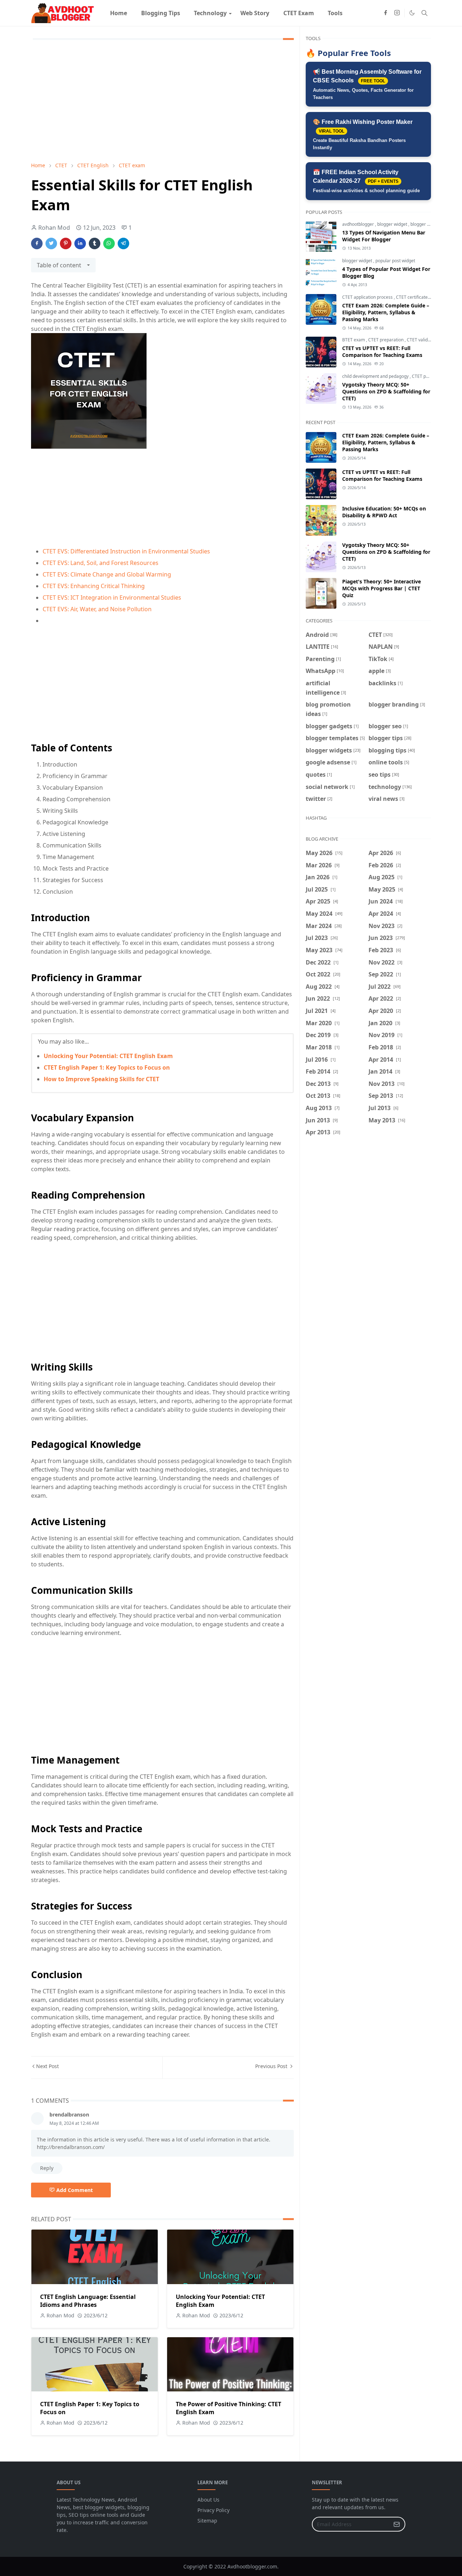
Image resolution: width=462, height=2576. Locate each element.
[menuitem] (119, 13)
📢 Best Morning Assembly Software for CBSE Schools (367, 84)
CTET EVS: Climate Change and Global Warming (107, 574)
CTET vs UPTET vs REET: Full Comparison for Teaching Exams (382, 351)
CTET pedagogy (428, 376)
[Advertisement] (162, 102)
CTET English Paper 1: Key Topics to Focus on (107, 1067)
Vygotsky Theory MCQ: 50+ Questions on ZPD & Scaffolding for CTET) (386, 391)
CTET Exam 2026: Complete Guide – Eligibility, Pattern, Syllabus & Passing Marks (386, 312)
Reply (47, 2168)
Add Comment (75, 2190)
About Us (208, 2500)
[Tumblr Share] (95, 243)
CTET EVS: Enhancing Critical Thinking (94, 586)
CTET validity (420, 340)
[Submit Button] (397, 2524)
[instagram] (397, 13)
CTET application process (368, 297)
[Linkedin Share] (80, 243)
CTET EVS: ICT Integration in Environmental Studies (112, 597)
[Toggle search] (424, 13)
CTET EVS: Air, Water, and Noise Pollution (97, 609)
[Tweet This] (51, 243)
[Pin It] (66, 243)
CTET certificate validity (420, 297)
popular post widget (395, 261)
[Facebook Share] (37, 243)
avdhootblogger (359, 224)
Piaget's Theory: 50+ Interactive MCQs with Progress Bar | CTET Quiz (382, 588)
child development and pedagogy (376, 376)
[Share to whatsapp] (109, 243)
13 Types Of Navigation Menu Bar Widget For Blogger (384, 236)
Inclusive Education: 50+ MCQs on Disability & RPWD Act (384, 512)
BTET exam (354, 340)
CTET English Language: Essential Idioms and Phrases (88, 2301)
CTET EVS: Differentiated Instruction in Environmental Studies (126, 551)
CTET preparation (386, 340)
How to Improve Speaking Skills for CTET (101, 1079)
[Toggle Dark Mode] (412, 13)
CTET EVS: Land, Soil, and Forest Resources (101, 563)
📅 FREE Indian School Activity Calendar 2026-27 (366, 181)
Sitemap (207, 2521)
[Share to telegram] (123, 243)
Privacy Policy (213, 2510)
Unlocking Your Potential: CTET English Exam (108, 1056)
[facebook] (385, 13)
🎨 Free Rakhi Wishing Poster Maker (363, 135)
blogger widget (393, 224)
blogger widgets (426, 224)
